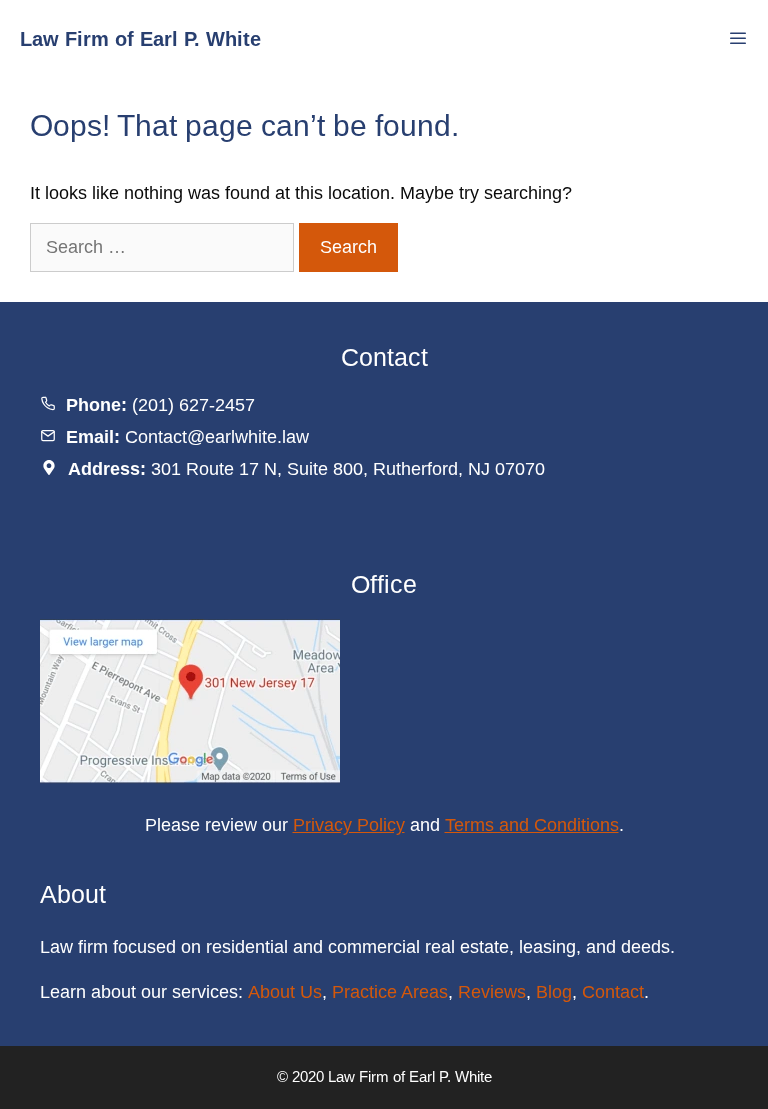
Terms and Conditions (532, 825)
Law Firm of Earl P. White (140, 39)
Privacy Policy (349, 825)
